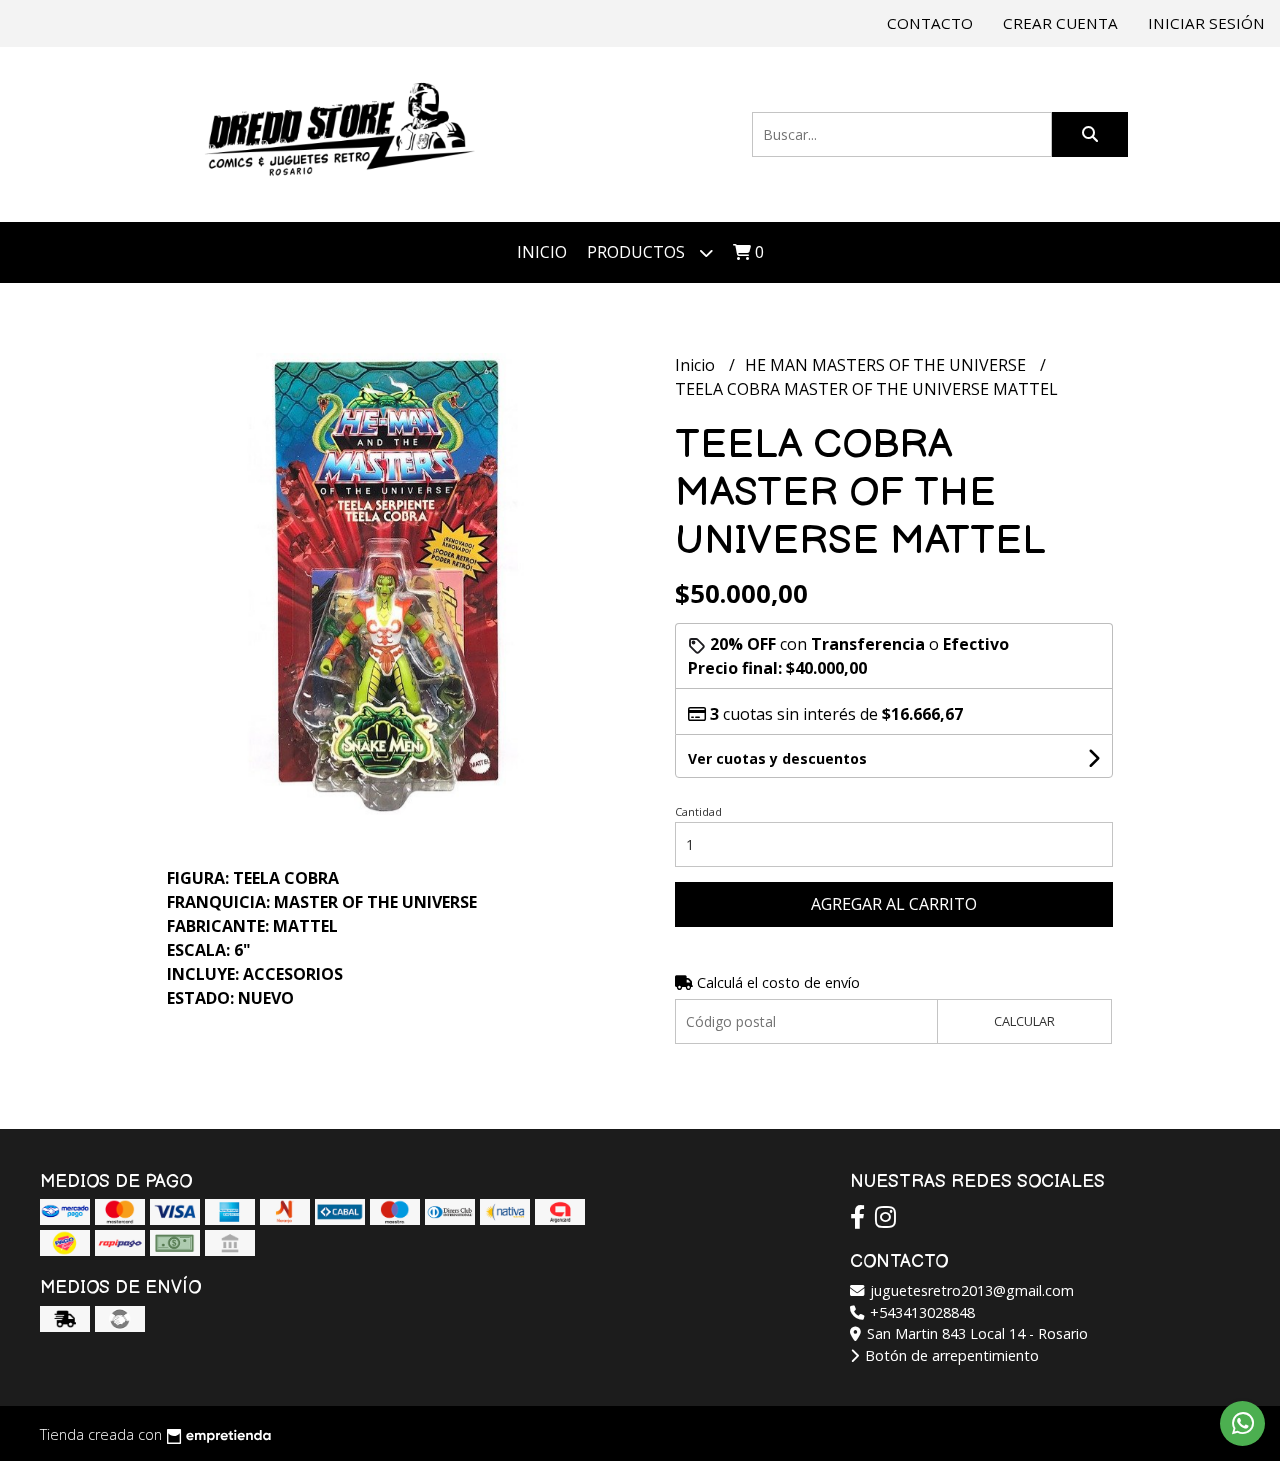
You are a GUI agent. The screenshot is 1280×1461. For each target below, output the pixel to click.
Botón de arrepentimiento (950, 1355)
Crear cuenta (1060, 23)
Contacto (930, 23)
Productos (638, 252)
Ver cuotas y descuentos (777, 758)
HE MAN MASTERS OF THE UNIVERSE (887, 365)
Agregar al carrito (894, 904)
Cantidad (698, 811)
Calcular (1024, 1021)
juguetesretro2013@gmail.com (970, 1290)
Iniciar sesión (1206, 23)
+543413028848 (920, 1312)
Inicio (542, 252)
